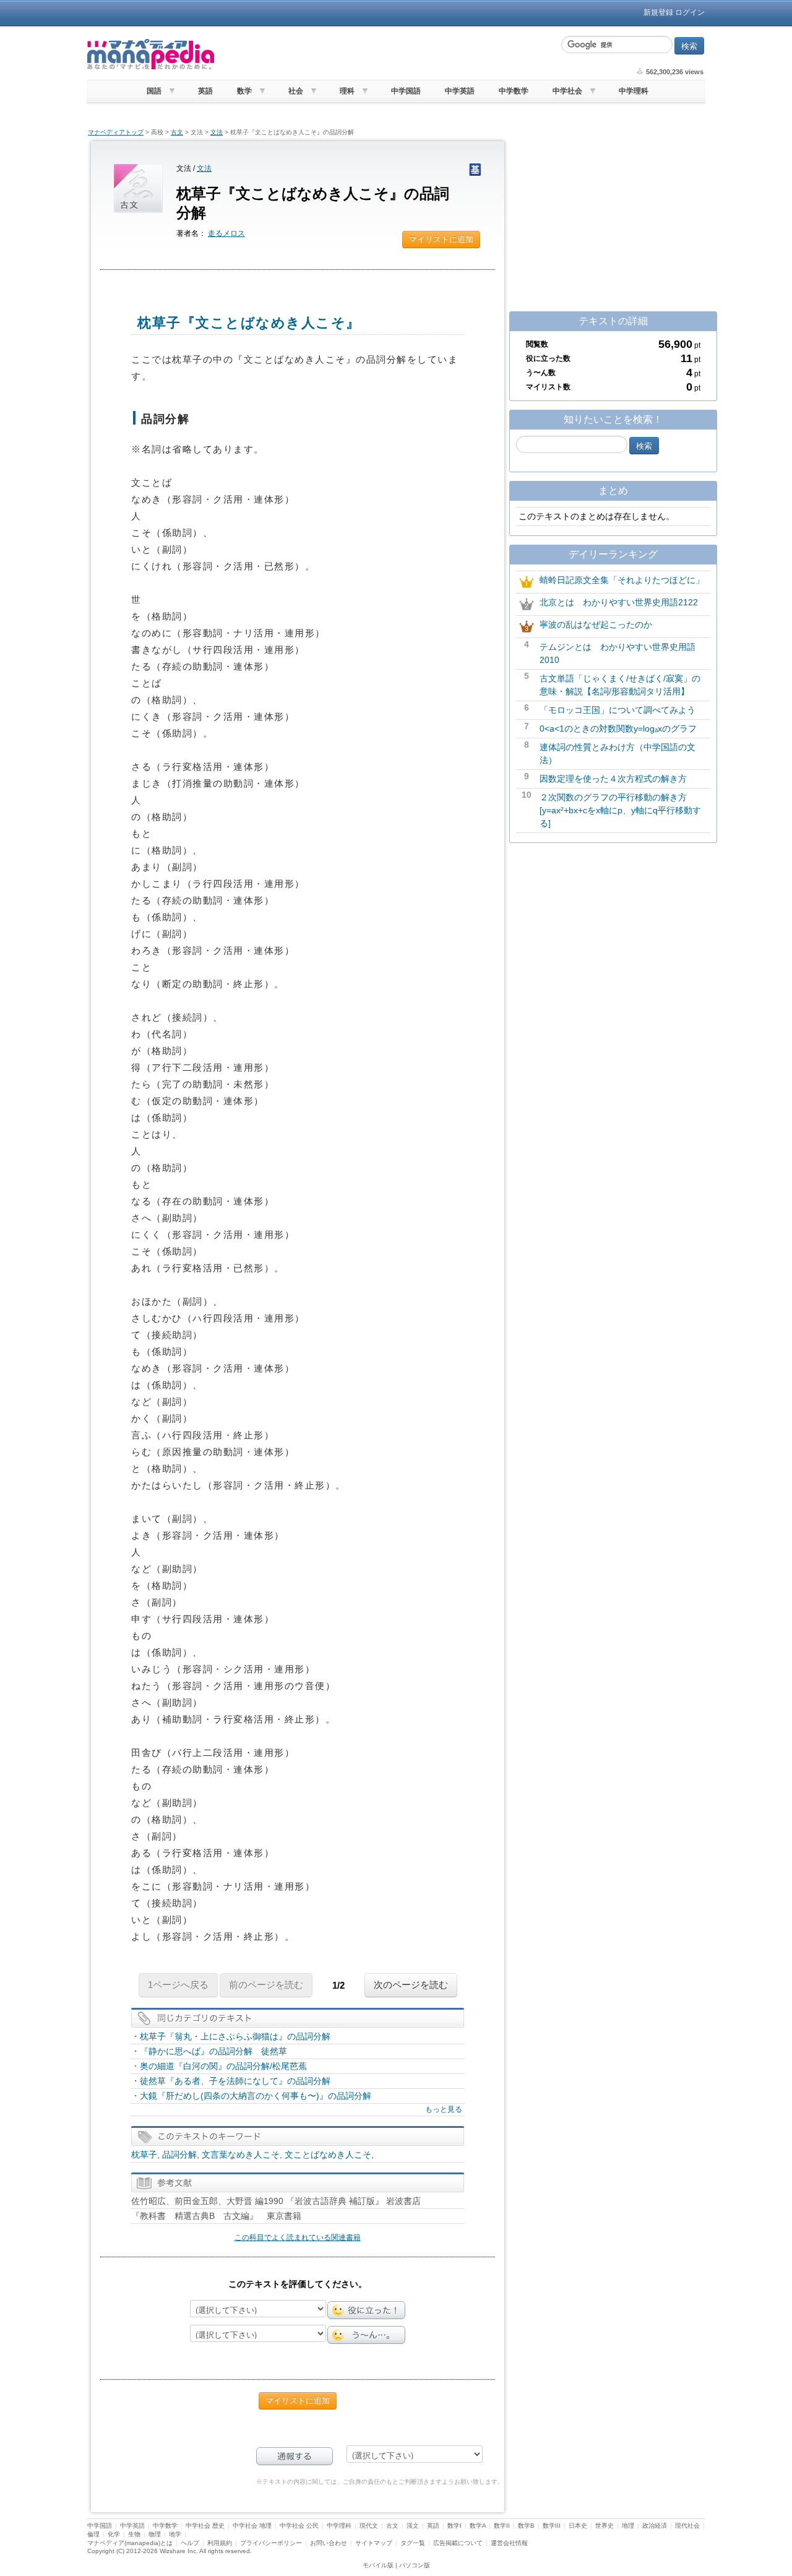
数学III (552, 2526)
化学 (114, 2534)
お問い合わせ (329, 2543)
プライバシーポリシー (271, 2543)
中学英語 (460, 91)
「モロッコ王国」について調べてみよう (618, 710)
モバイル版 (378, 2565)
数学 (244, 91)
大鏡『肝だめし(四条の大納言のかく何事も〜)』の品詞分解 (256, 2096)
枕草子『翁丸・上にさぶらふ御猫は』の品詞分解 (235, 2036)
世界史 (605, 2526)
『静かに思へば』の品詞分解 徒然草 (213, 2051)
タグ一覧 (413, 2543)
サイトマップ (374, 2543)
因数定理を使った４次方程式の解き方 (613, 779)
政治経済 (655, 2526)
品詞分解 (179, 2155)
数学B (526, 2526)
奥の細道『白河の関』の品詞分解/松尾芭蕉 (223, 2066)
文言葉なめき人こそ (241, 2155)
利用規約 (220, 2543)
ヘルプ (190, 2543)
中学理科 (634, 91)
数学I (454, 2526)
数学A (478, 2526)
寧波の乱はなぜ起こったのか (596, 625)
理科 (347, 91)
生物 (134, 2534)
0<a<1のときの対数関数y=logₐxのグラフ (618, 728)
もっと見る (444, 2109)
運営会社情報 (509, 2543)
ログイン (690, 12)
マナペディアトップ (116, 132)
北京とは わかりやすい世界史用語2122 (619, 602)
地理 (628, 2526)
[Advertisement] (387, 54)
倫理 (93, 2534)
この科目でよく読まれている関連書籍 (298, 2237)
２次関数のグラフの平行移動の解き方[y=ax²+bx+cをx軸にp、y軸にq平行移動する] (620, 810)
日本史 (578, 2526)
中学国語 (406, 91)
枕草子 (144, 2155)
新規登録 (658, 12)
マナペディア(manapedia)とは (130, 2543)
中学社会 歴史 (205, 2526)
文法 (217, 132)
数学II (502, 2526)
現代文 (369, 2526)
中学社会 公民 (299, 2526)
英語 (205, 91)
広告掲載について (458, 2543)
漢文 (413, 2526)
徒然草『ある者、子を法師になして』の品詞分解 (235, 2081)
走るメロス (226, 233)
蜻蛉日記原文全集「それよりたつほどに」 (622, 580)
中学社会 (567, 91)
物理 (155, 2534)
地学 (175, 2534)
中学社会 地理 (252, 2526)
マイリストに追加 (441, 239)
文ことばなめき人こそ (328, 2155)
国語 (154, 91)
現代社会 (687, 2526)
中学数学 (514, 91)
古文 (177, 132)
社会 (296, 91)
